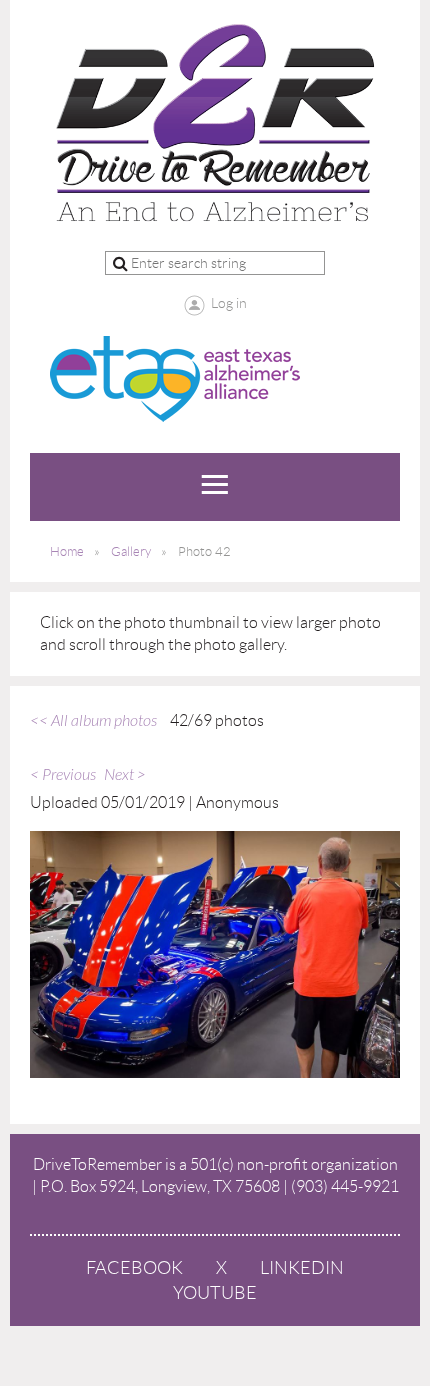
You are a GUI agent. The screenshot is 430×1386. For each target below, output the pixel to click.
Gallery (131, 551)
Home (67, 551)
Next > (125, 775)
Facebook (134, 1268)
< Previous (63, 775)
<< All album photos (93, 721)
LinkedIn (302, 1268)
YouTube (215, 1293)
